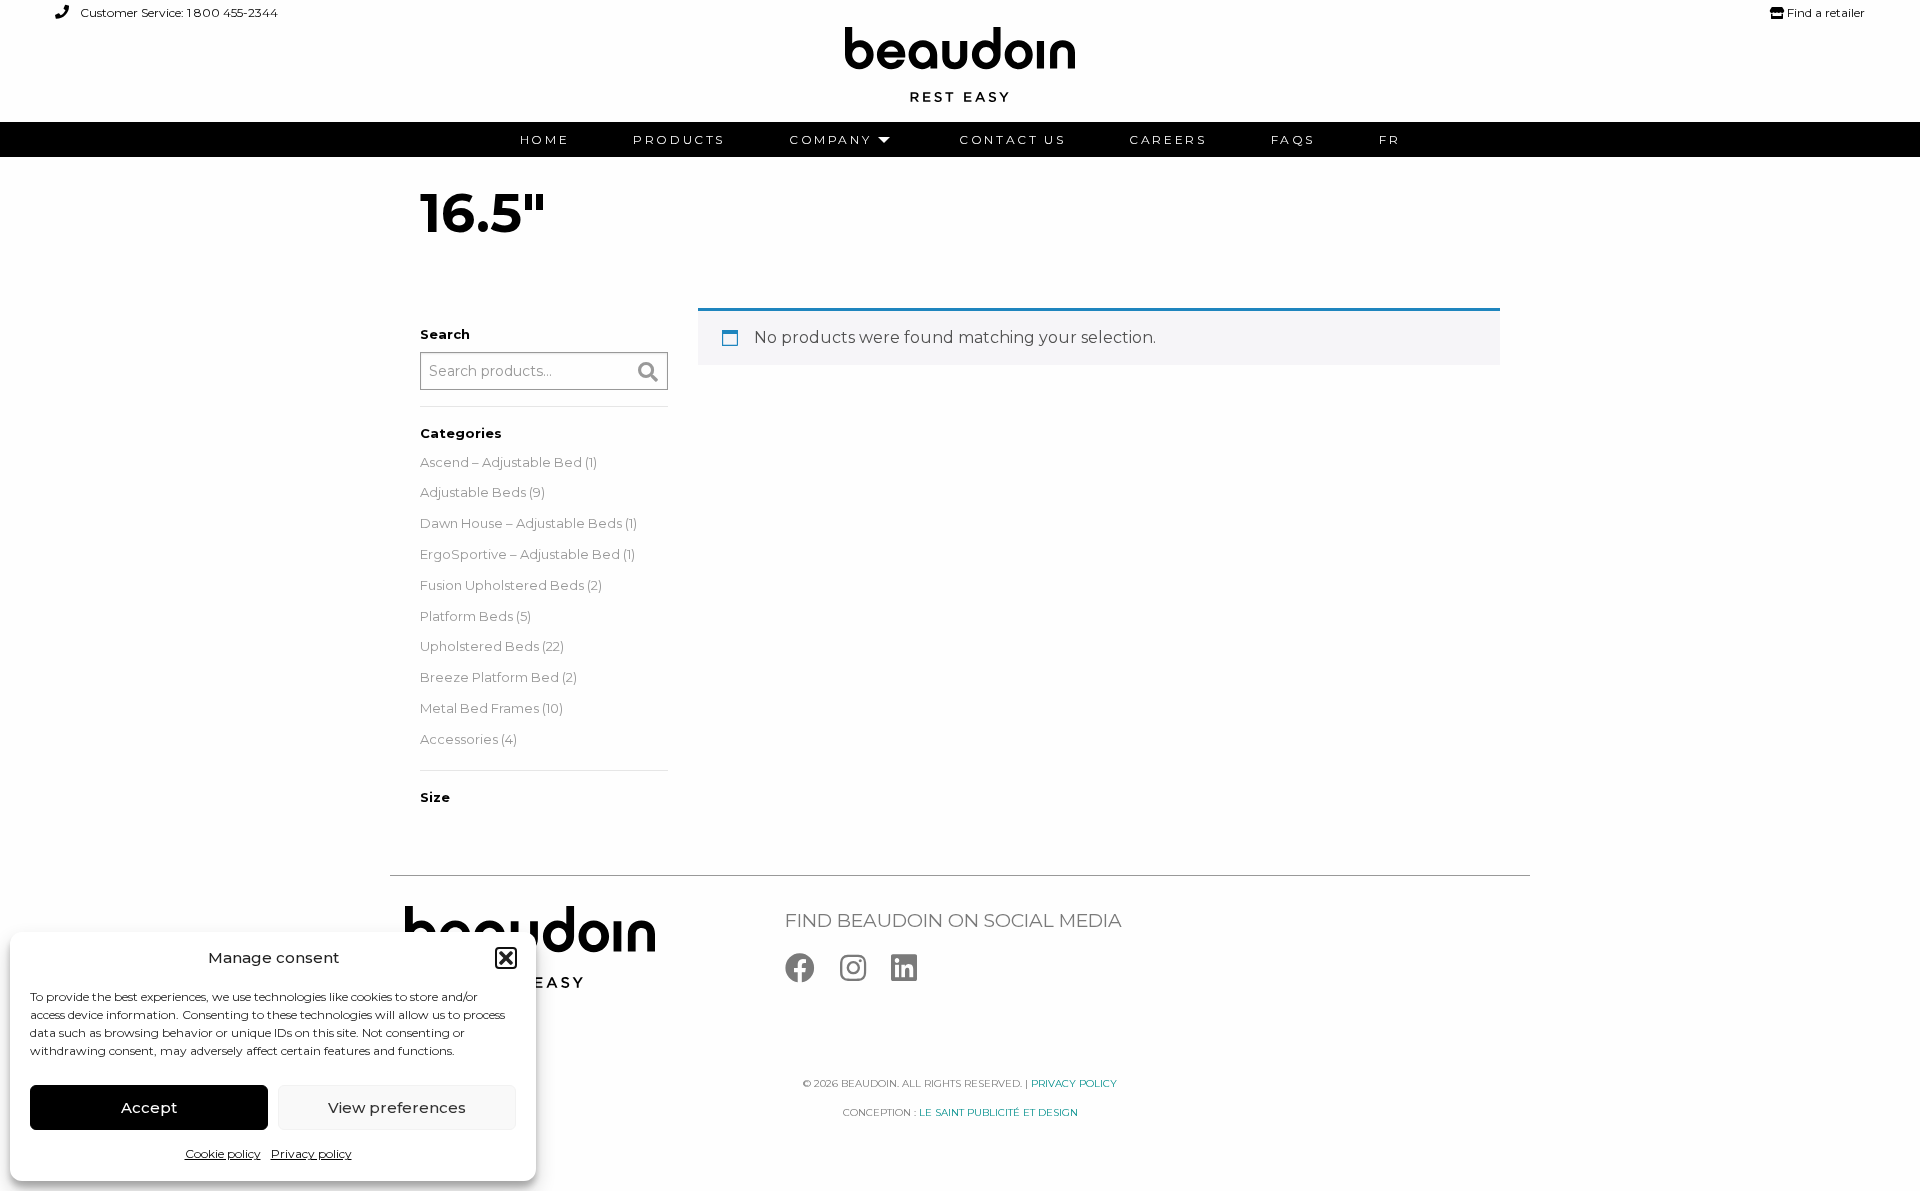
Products (679, 140)
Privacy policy (311, 1153)
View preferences (397, 1107)
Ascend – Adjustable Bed (501, 462)
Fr (1389, 140)
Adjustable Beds (473, 492)
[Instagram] (865, 972)
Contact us (1012, 140)
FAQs (1293, 140)
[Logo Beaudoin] (960, 73)
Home (544, 140)
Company (830, 140)
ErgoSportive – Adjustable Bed (520, 554)
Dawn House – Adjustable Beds (521, 523)
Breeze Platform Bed (489, 677)
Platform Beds (466, 616)
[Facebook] (812, 972)
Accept (149, 1107)
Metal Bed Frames (479, 708)
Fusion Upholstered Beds (502, 585)
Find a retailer (1824, 12)
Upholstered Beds (479, 646)
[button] (506, 958)
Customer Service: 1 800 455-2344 (177, 12)
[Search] (648, 372)
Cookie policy (223, 1153)
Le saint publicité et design (998, 1112)
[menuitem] (544, 140)
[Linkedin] (914, 972)
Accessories (459, 739)
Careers (1167, 140)
